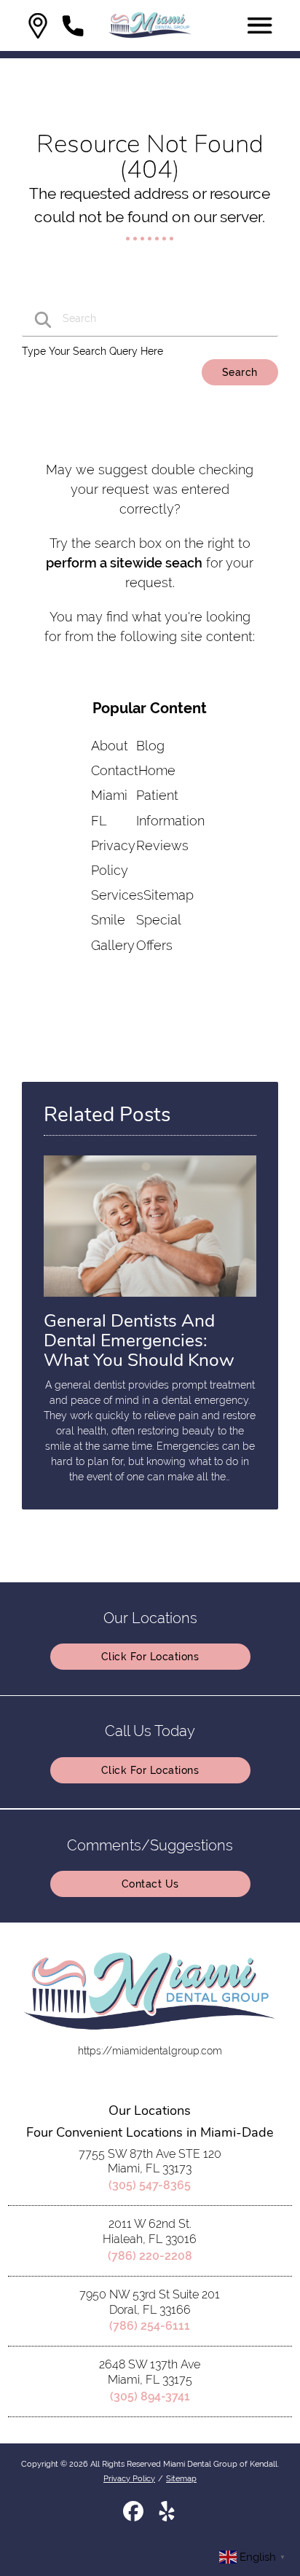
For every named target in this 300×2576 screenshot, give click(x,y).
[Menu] (260, 25)
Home (157, 770)
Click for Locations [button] (150, 1657)
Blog (150, 746)
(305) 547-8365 (150, 2185)
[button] (38, 26)
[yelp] (167, 2516)
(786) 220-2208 (150, 2256)
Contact (115, 770)
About (110, 746)
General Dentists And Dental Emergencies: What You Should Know (139, 1340)
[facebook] (135, 2516)
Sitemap (169, 895)
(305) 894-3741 (150, 2396)
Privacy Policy (129, 2478)
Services (117, 895)
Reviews (162, 845)
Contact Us (150, 1884)
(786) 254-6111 (150, 2326)
